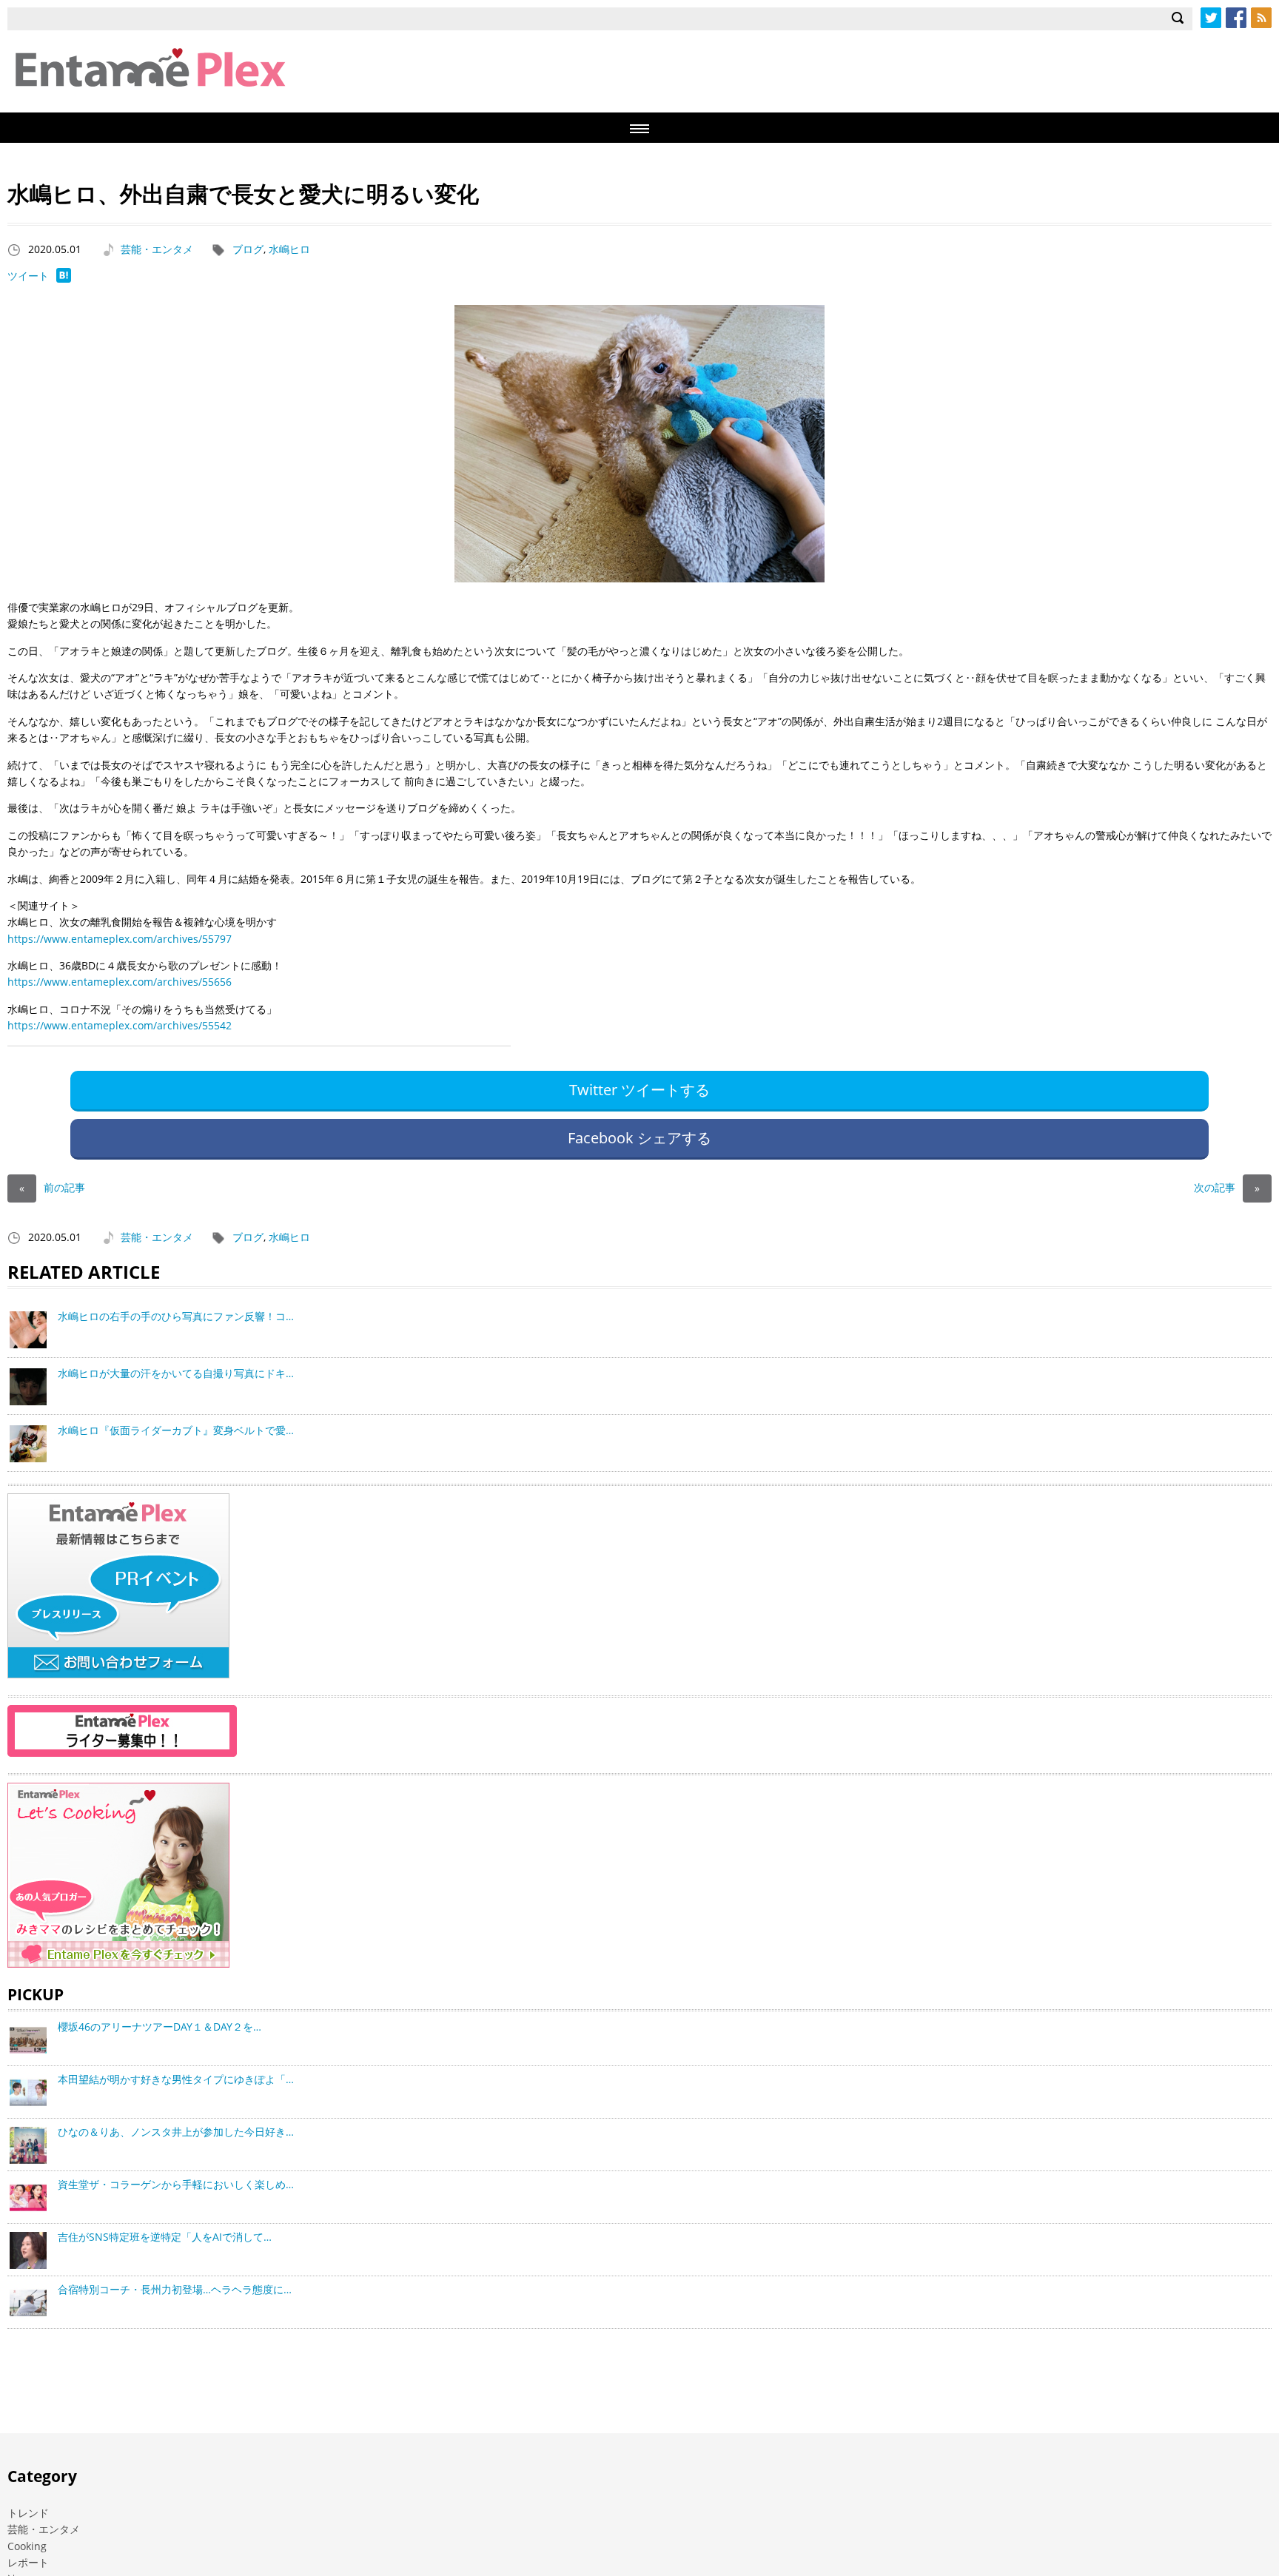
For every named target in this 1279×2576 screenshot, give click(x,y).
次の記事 (1227, 1187)
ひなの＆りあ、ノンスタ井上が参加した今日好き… (176, 2132)
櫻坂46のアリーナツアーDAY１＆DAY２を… (160, 2027)
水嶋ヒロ (289, 249)
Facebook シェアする (639, 1138)
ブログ (248, 249)
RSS (1261, 18)
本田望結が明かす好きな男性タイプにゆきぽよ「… (176, 2079)
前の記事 (52, 1187)
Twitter (1211, 18)
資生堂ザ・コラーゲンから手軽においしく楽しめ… (176, 2184)
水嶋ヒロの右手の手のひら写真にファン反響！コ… (176, 1316)
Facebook (1236, 18)
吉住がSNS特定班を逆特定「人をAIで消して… (165, 2237)
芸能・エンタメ (157, 249)
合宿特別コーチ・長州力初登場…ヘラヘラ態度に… (175, 2289)
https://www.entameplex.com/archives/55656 (120, 982)
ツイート (28, 276)
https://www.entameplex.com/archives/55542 (120, 1025)
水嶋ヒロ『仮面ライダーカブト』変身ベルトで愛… (176, 1430)
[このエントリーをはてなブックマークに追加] (64, 279)
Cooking (27, 2546)
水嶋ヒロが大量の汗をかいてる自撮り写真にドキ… (176, 1373)
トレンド (28, 2513)
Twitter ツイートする (639, 1090)
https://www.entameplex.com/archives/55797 (120, 939)
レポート (28, 2562)
